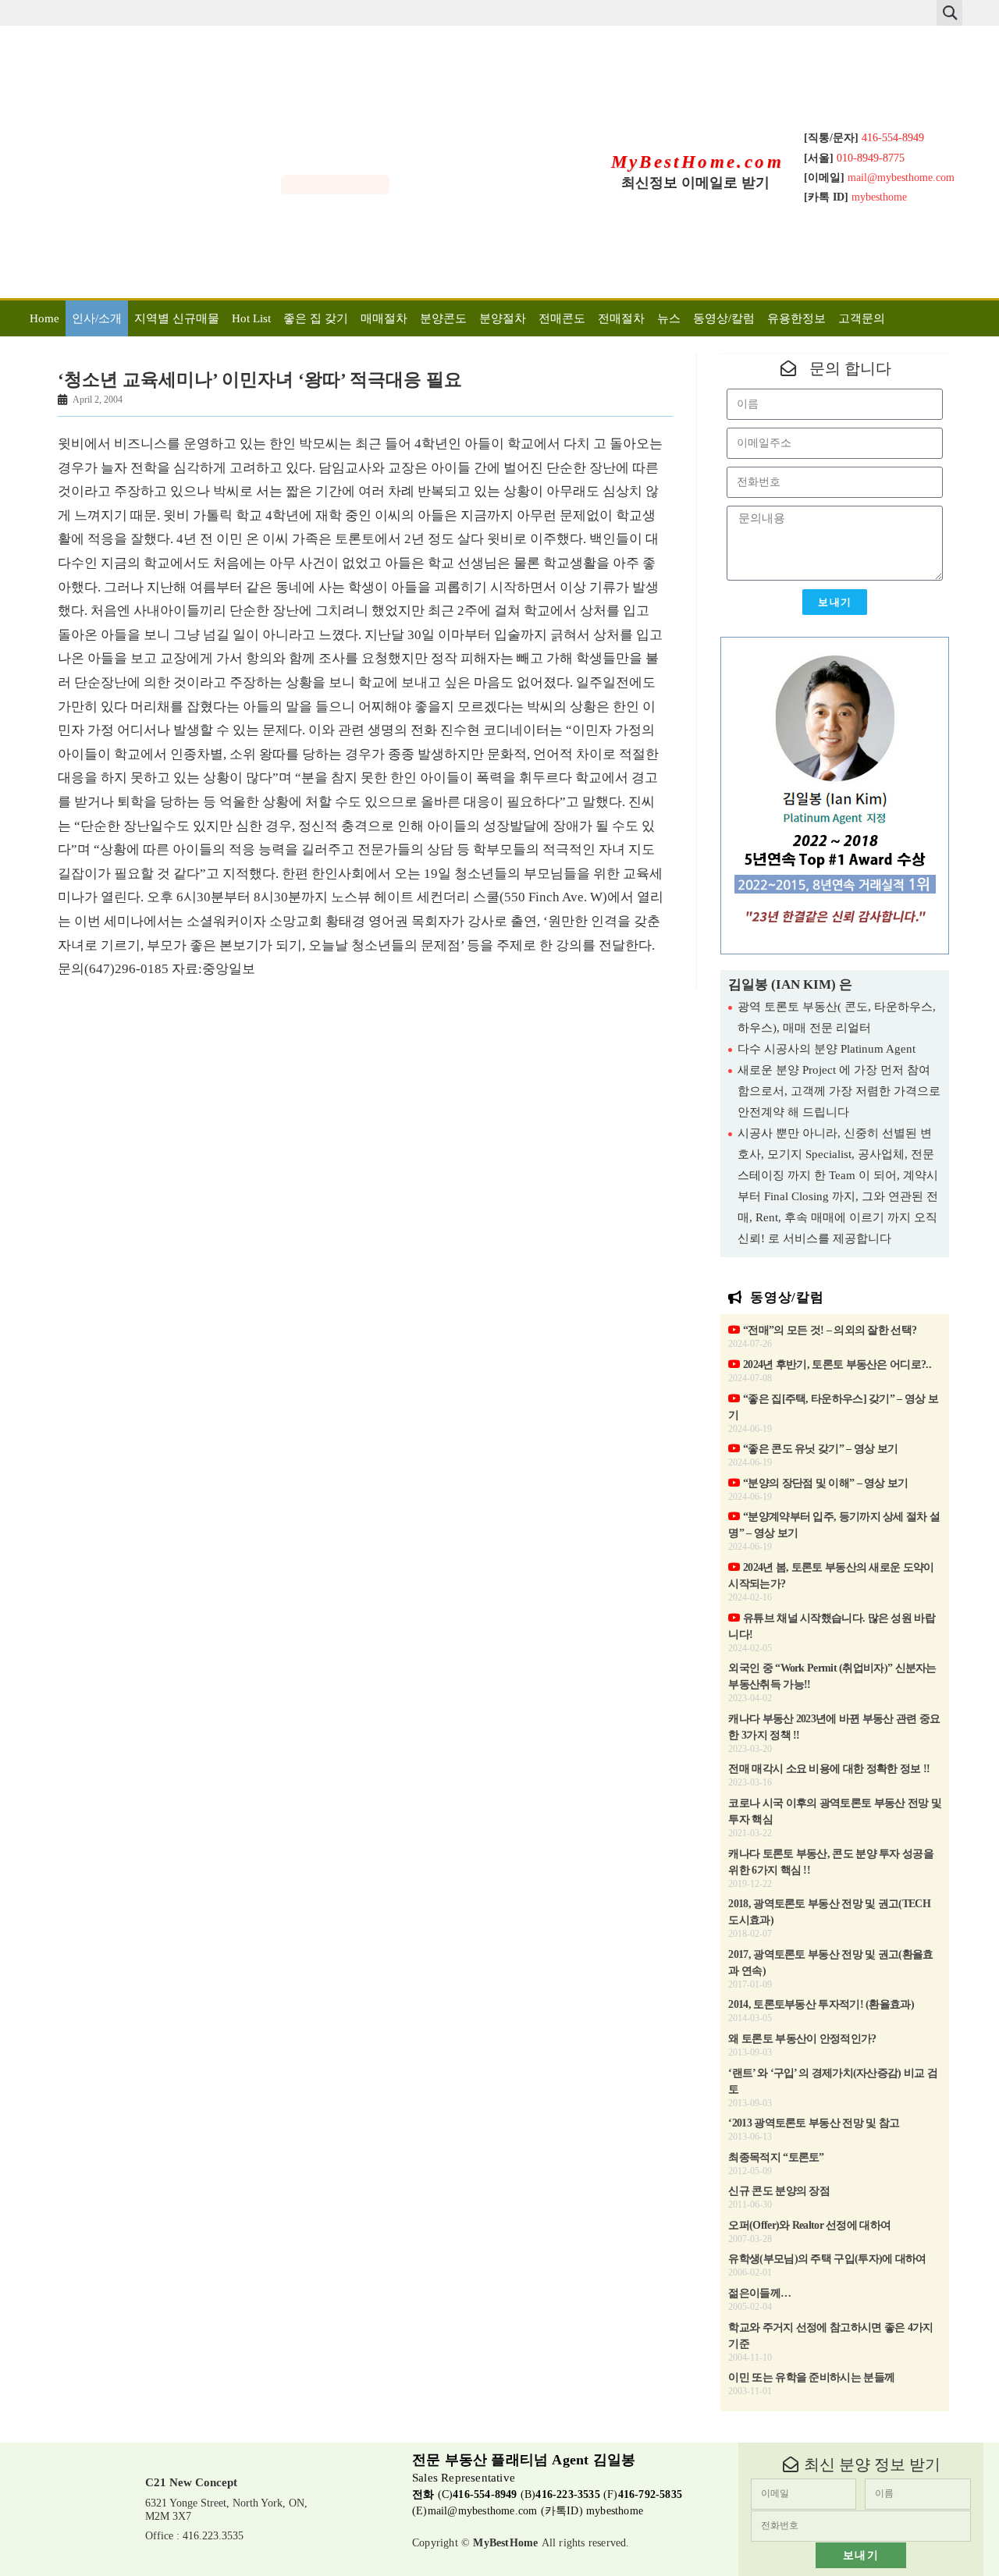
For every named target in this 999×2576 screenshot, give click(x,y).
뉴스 (669, 318)
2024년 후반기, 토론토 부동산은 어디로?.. (835, 1364)
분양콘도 (443, 318)
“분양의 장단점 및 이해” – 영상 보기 (824, 1483)
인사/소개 (97, 318)
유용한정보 (796, 318)
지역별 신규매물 (177, 318)
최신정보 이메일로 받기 (695, 183)
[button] (949, 13)
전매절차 (621, 318)
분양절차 (503, 318)
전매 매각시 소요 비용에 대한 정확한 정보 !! (829, 1769)
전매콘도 (562, 318)
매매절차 (384, 318)
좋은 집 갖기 (316, 318)
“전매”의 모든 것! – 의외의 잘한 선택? (828, 1330)
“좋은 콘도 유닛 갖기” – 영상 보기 (819, 1449)
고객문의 (862, 318)
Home (44, 318)
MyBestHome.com (698, 162)
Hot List (251, 318)
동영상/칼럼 (724, 318)
